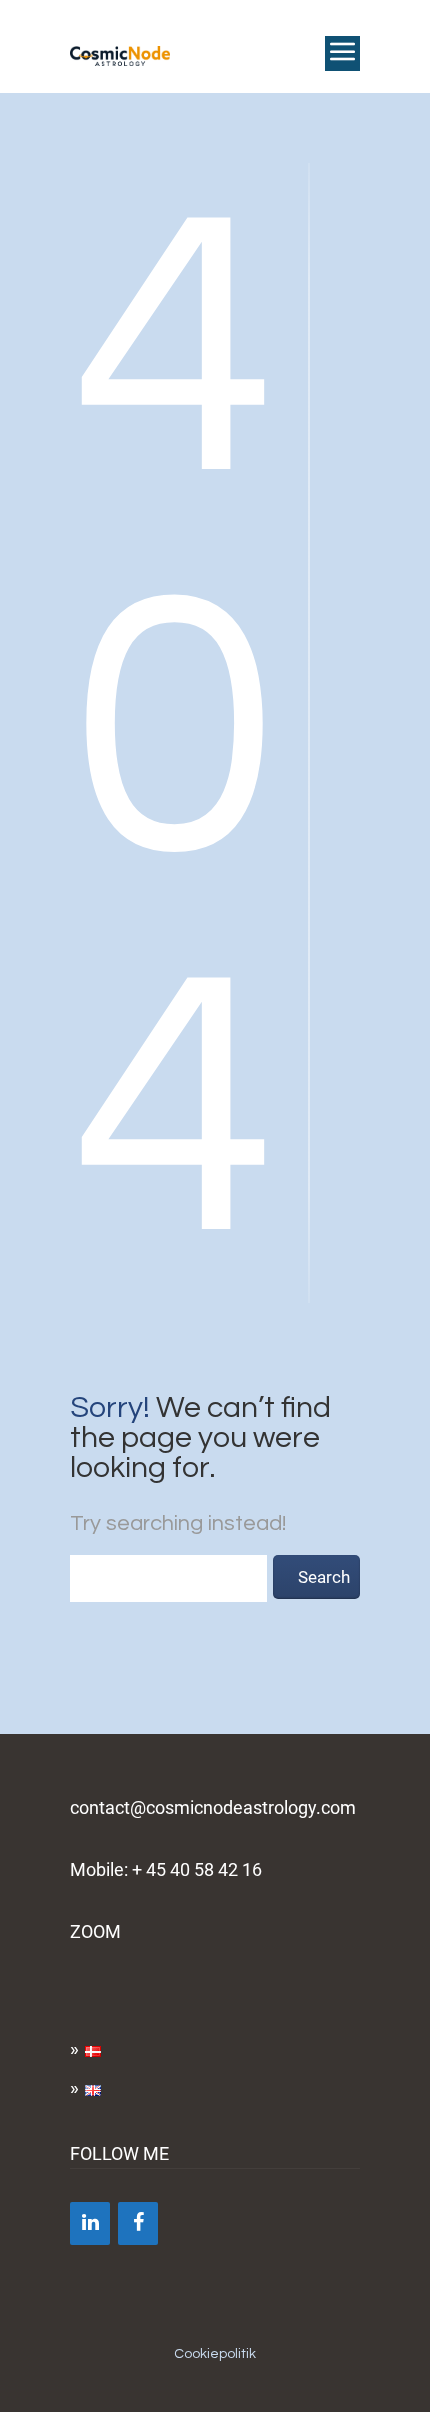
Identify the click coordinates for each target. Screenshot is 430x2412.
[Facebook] (138, 2223)
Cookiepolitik (215, 2354)
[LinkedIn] (90, 2223)
